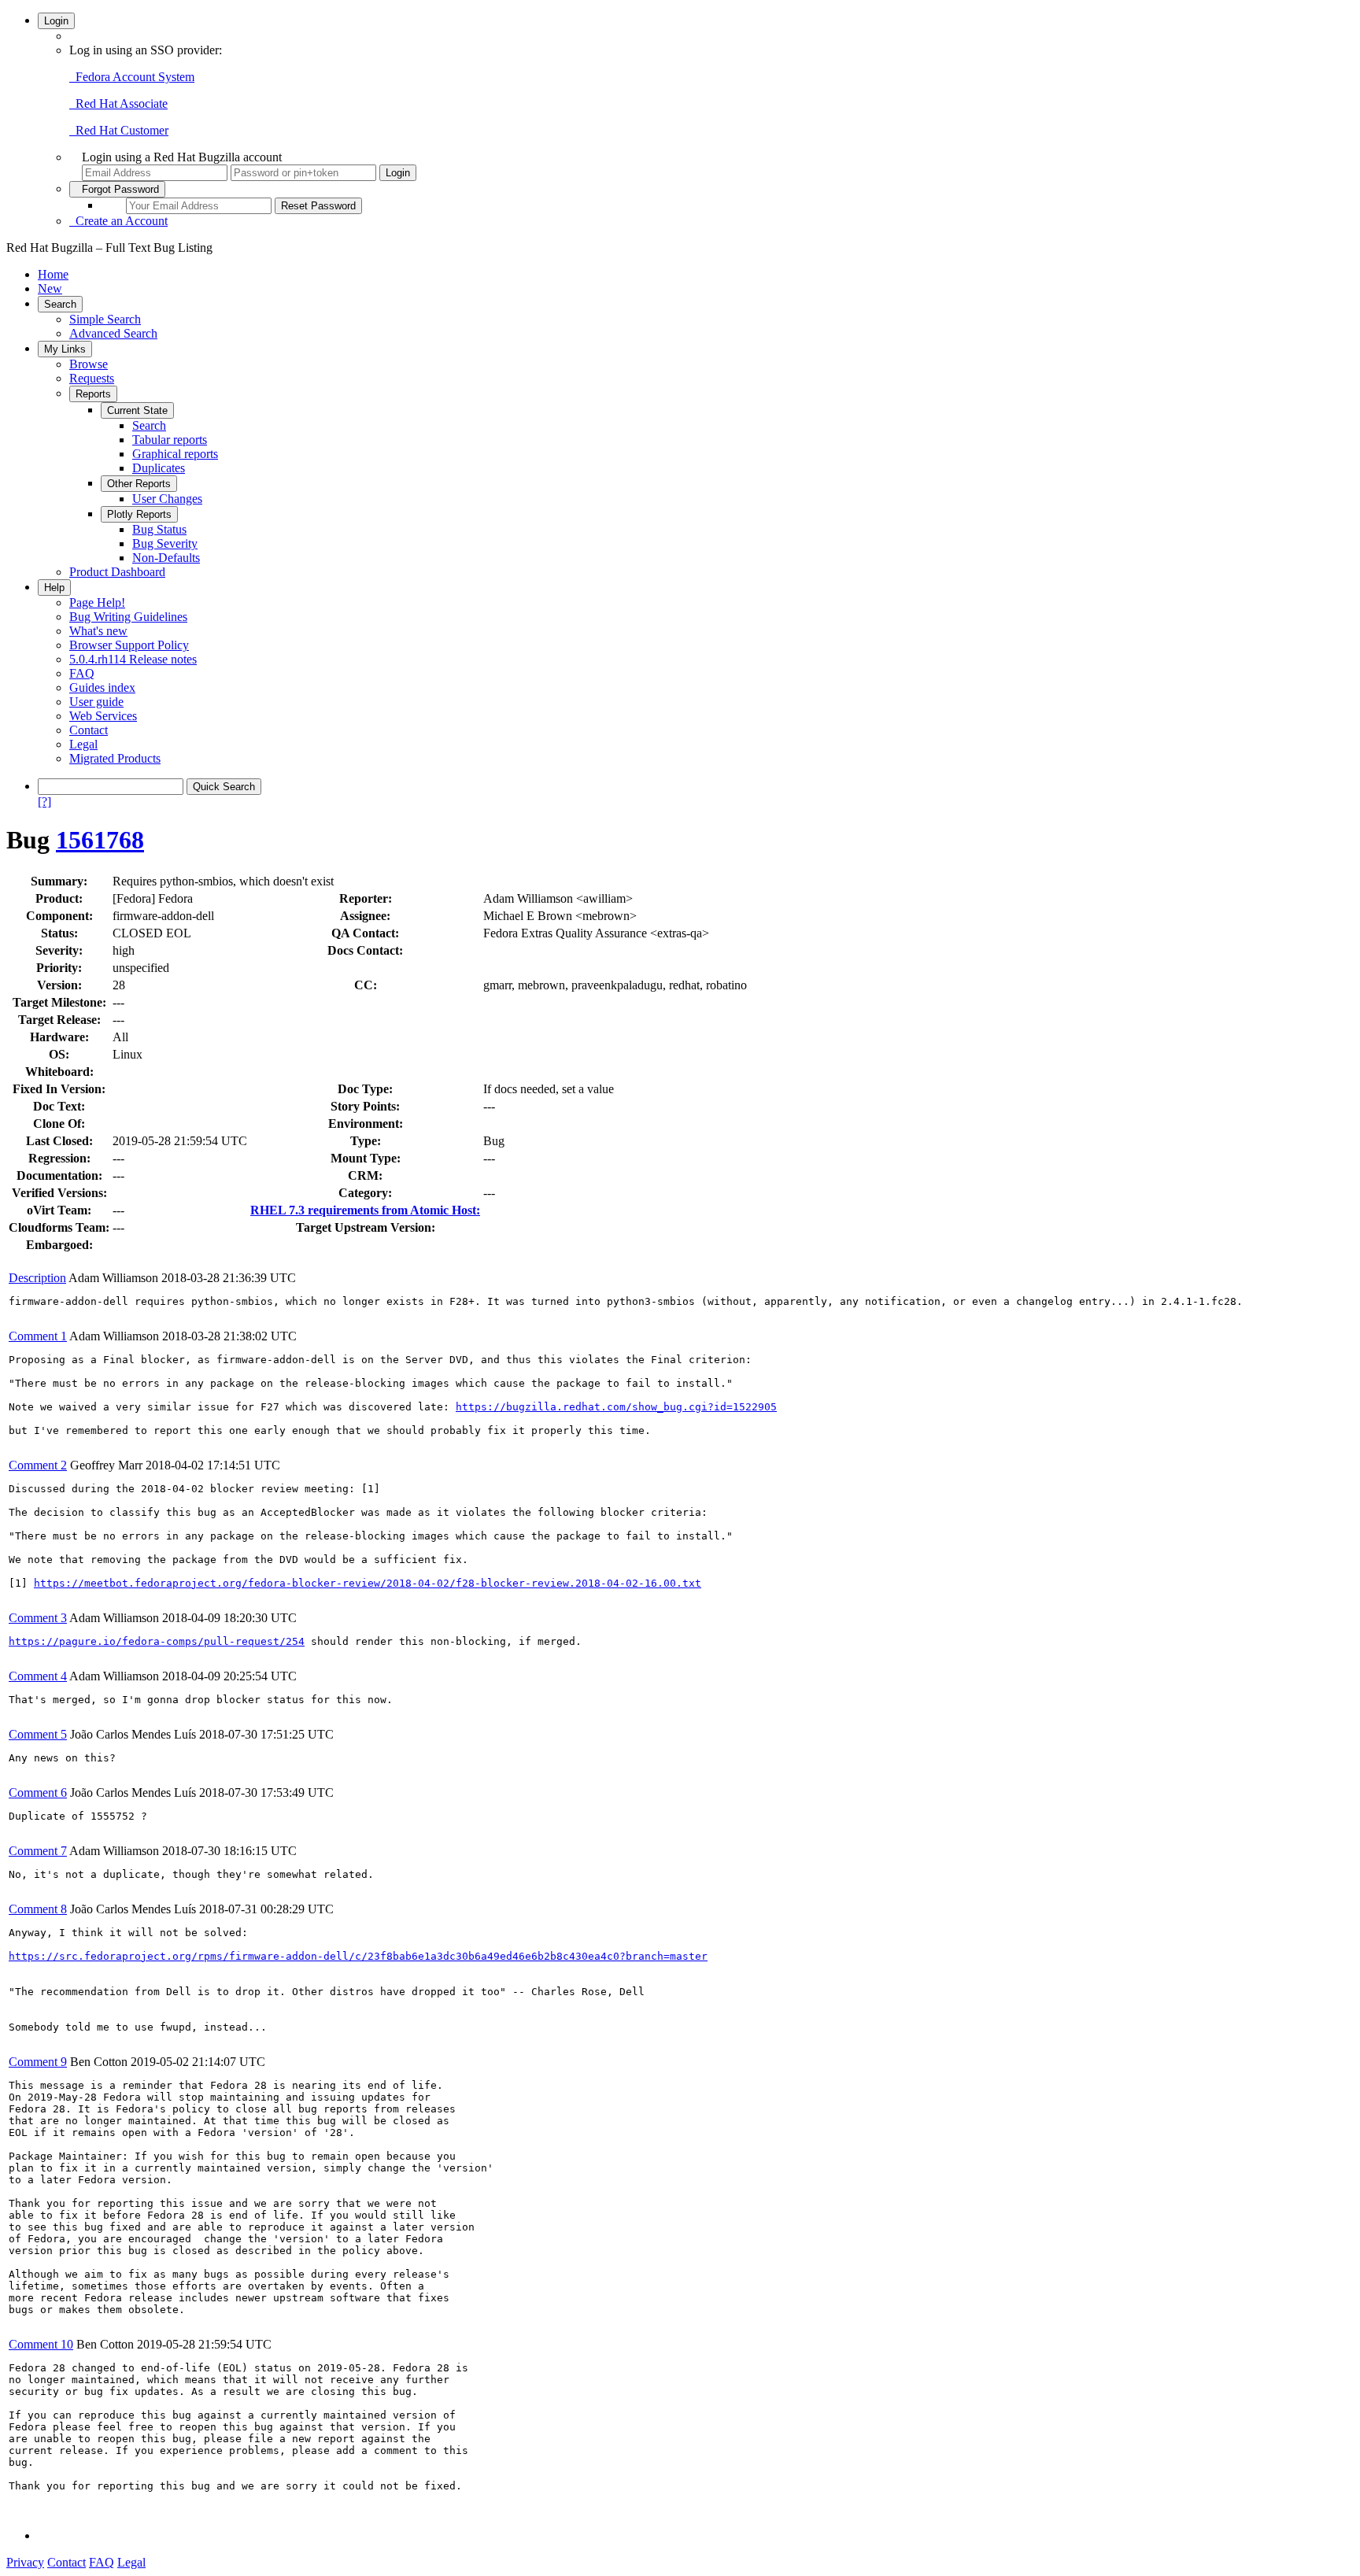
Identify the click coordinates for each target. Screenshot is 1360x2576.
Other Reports (139, 484)
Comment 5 (38, 1734)
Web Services (103, 716)
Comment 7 (38, 1851)
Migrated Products (115, 758)
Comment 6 (38, 1792)
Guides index (102, 687)
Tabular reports (170, 440)
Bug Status (159, 529)
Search (60, 304)
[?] (44, 802)
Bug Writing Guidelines (128, 617)
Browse (89, 364)
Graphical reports (175, 454)
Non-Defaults (166, 558)
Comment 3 (38, 1618)
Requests (92, 378)
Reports (93, 394)
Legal (83, 744)
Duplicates (159, 468)
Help (54, 588)
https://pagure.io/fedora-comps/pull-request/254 (157, 1641)
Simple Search (105, 319)
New (50, 288)
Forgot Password (117, 189)
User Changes (167, 499)
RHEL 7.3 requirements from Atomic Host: (365, 1210)
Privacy (25, 2562)
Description (37, 1278)
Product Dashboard (117, 572)
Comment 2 (38, 1465)
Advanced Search (113, 333)
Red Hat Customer (119, 130)
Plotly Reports (139, 514)
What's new (98, 631)
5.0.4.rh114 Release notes (133, 659)
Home (53, 274)
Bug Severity (165, 543)
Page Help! (97, 602)
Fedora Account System (132, 77)
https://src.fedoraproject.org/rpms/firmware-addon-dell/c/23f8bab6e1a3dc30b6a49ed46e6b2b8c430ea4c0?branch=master (358, 1956)
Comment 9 (38, 2062)
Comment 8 (38, 1909)
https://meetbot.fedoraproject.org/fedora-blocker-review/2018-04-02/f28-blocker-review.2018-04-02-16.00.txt (368, 1583)
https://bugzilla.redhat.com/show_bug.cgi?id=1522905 (616, 1407)
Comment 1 (38, 1336)
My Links (65, 349)
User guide (96, 702)
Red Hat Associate (118, 103)
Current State (137, 410)
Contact (89, 730)
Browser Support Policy (129, 645)
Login (56, 21)
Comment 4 (38, 1676)
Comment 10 (41, 2344)
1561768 (100, 840)
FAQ (82, 673)
